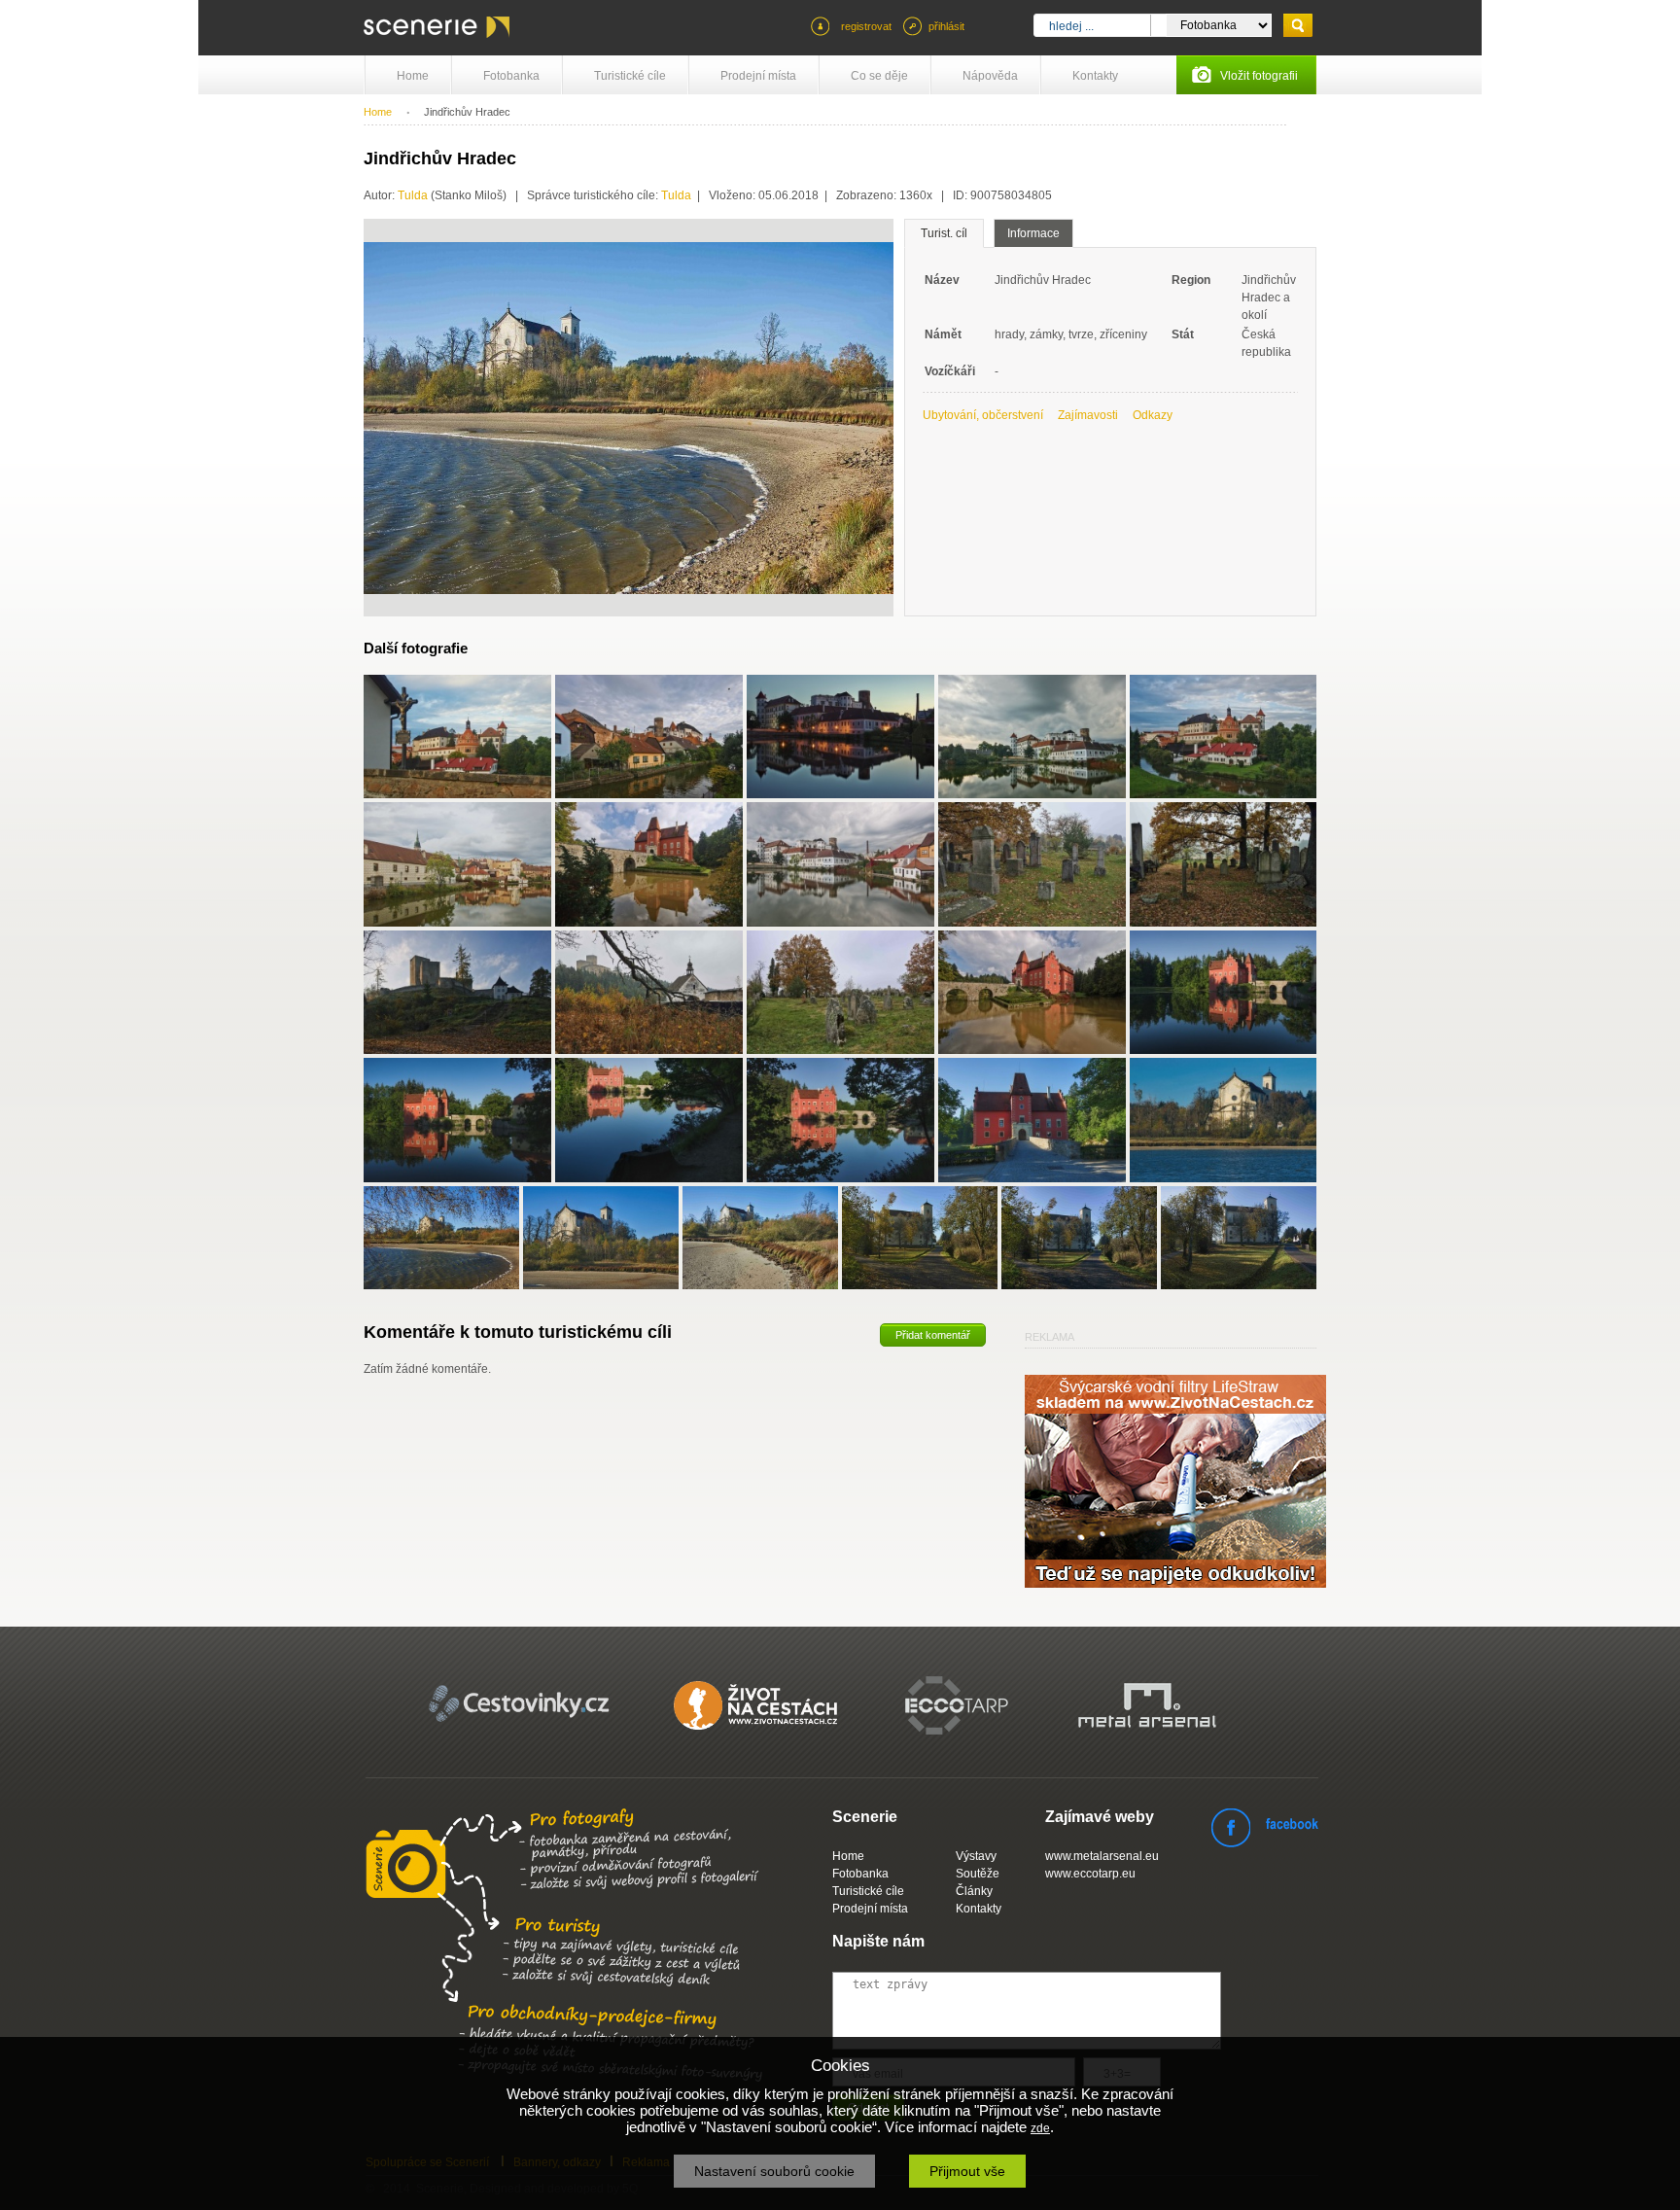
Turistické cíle (630, 76)
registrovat (866, 26)
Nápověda (990, 76)
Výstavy (976, 1856)
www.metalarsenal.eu (1102, 1856)
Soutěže (978, 1874)
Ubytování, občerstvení (983, 415)
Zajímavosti (1088, 415)
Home (413, 76)
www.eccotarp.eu (1090, 1874)
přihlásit (946, 26)
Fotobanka (511, 76)
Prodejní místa (758, 76)
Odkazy (1153, 415)
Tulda (413, 195)
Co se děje (879, 76)
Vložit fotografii (1259, 76)
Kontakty (1095, 76)
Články (974, 1891)
